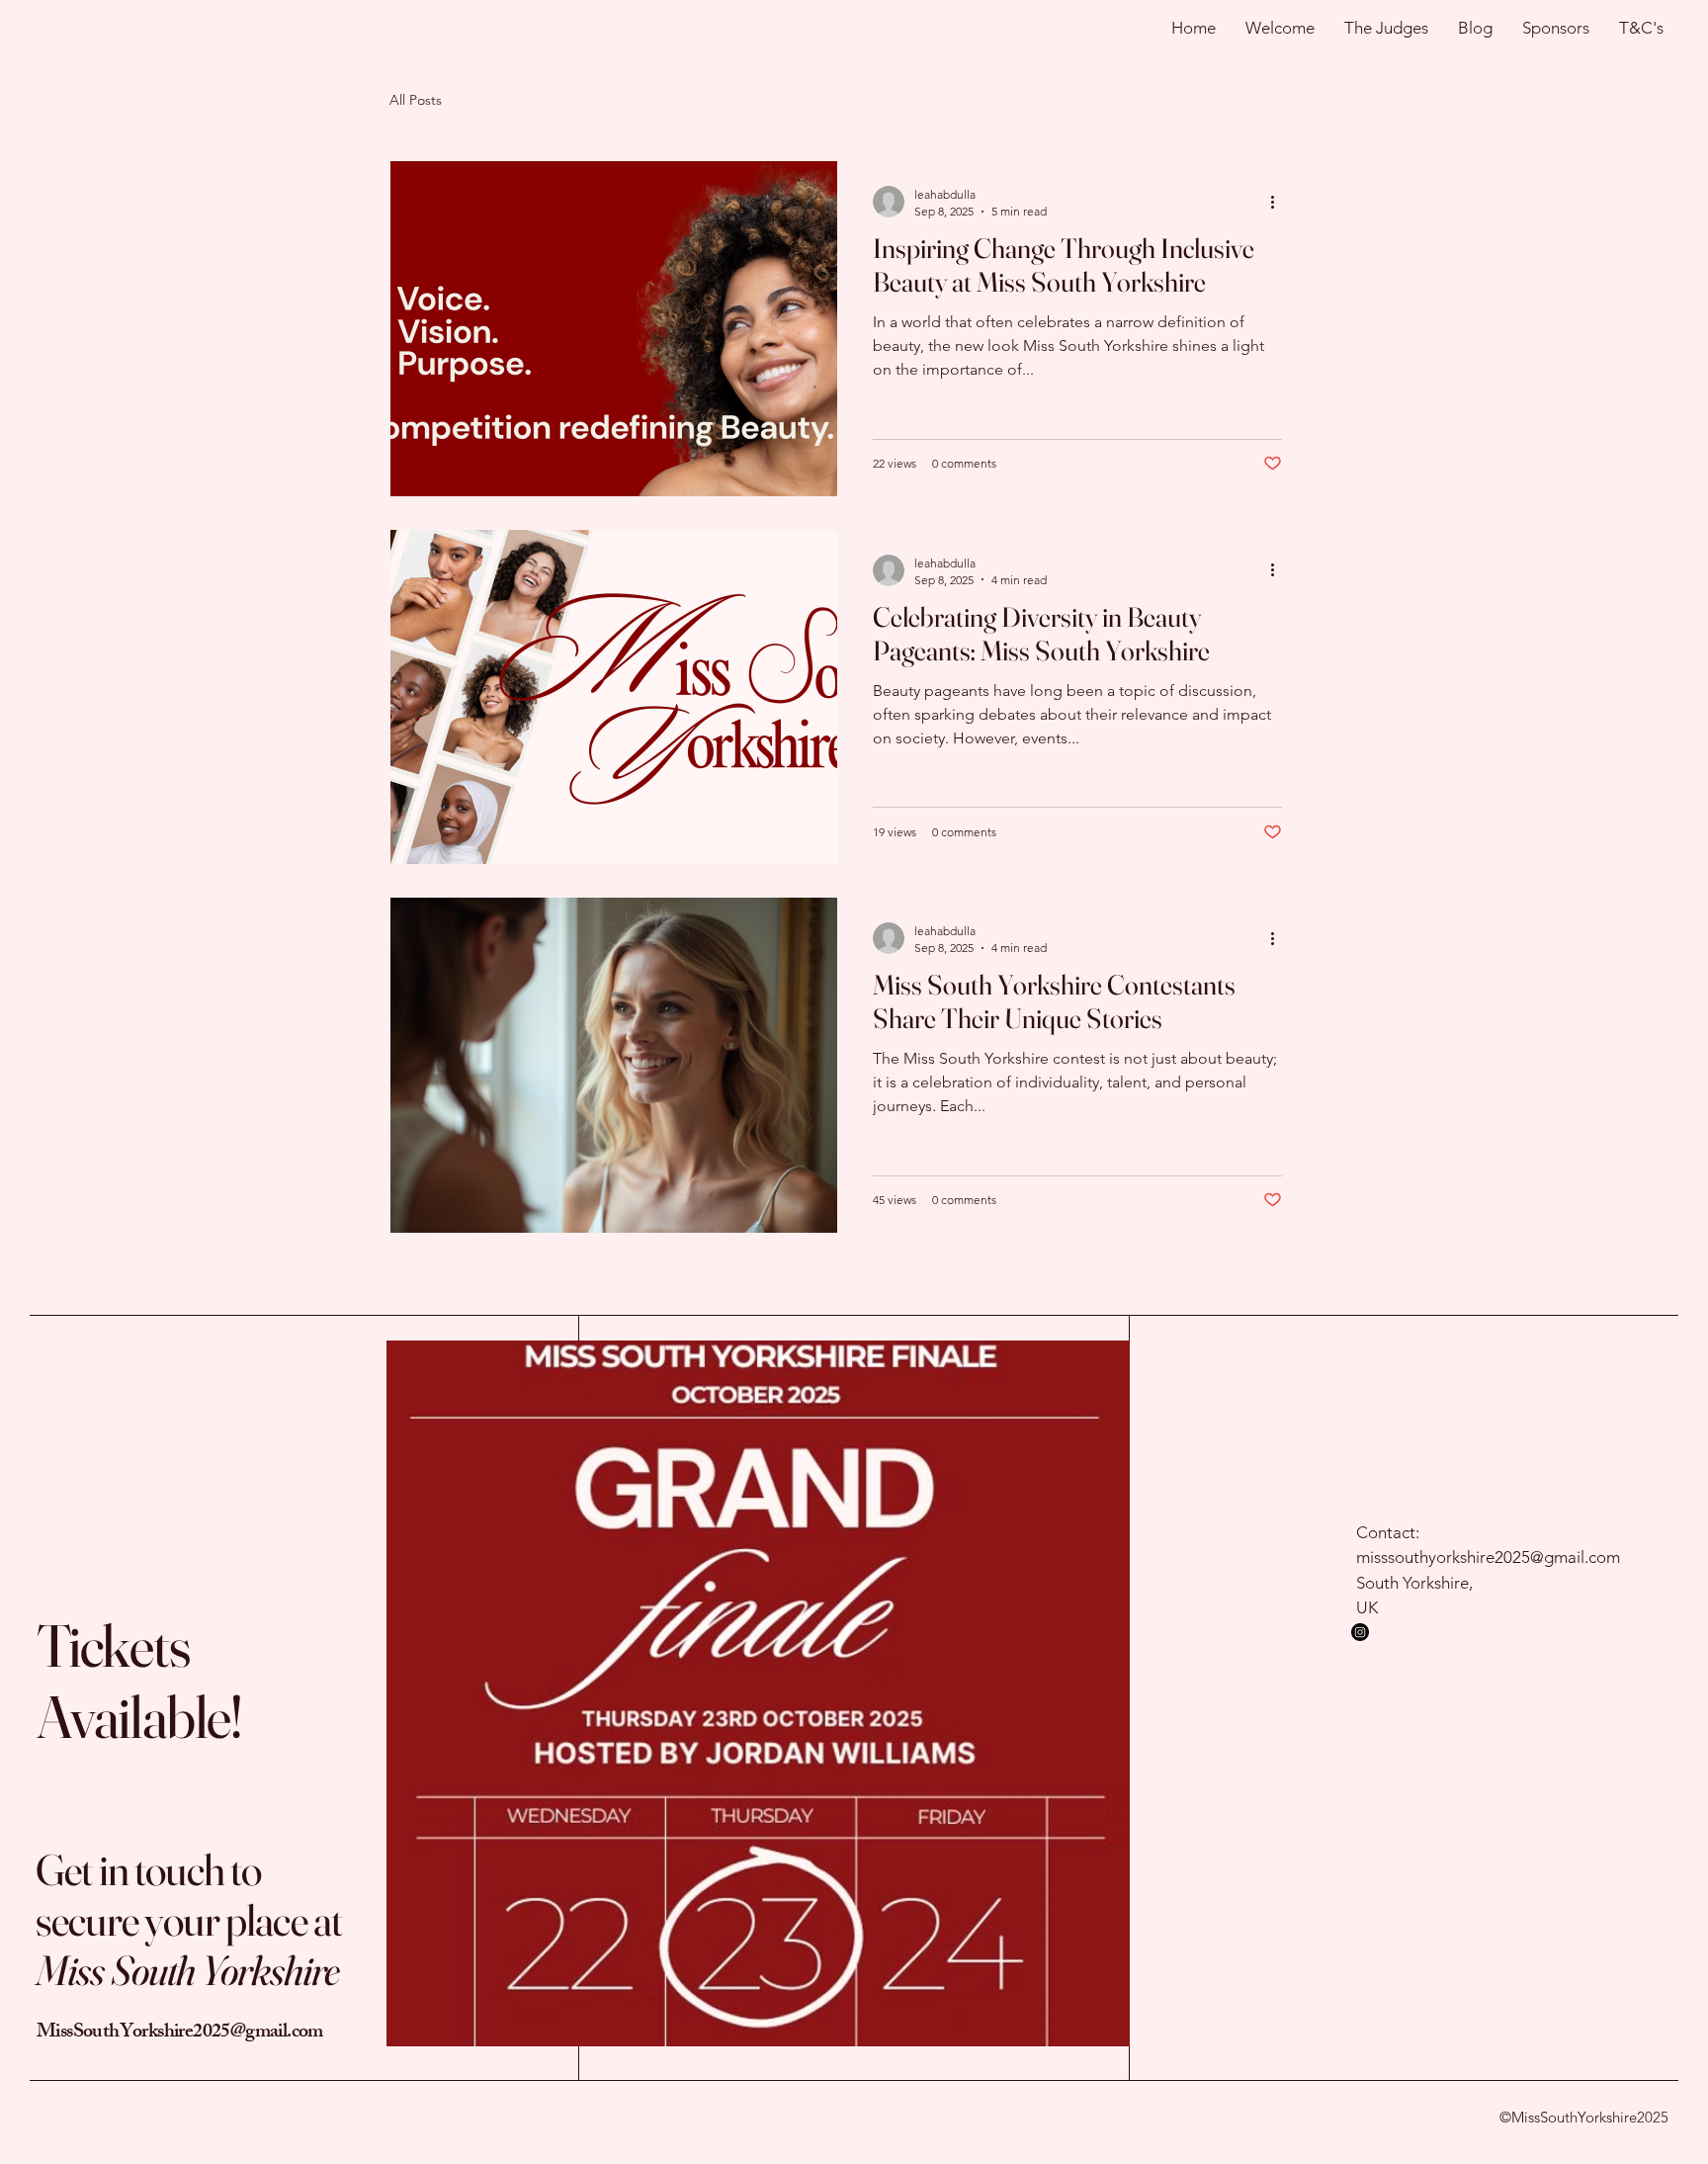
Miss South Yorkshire (187, 1970)
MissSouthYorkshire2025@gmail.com (180, 2033)
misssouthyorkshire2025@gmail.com (1488, 1557)
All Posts (416, 100)
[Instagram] (1360, 1632)
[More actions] (1279, 202)
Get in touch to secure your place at (189, 1895)
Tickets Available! (139, 1681)
